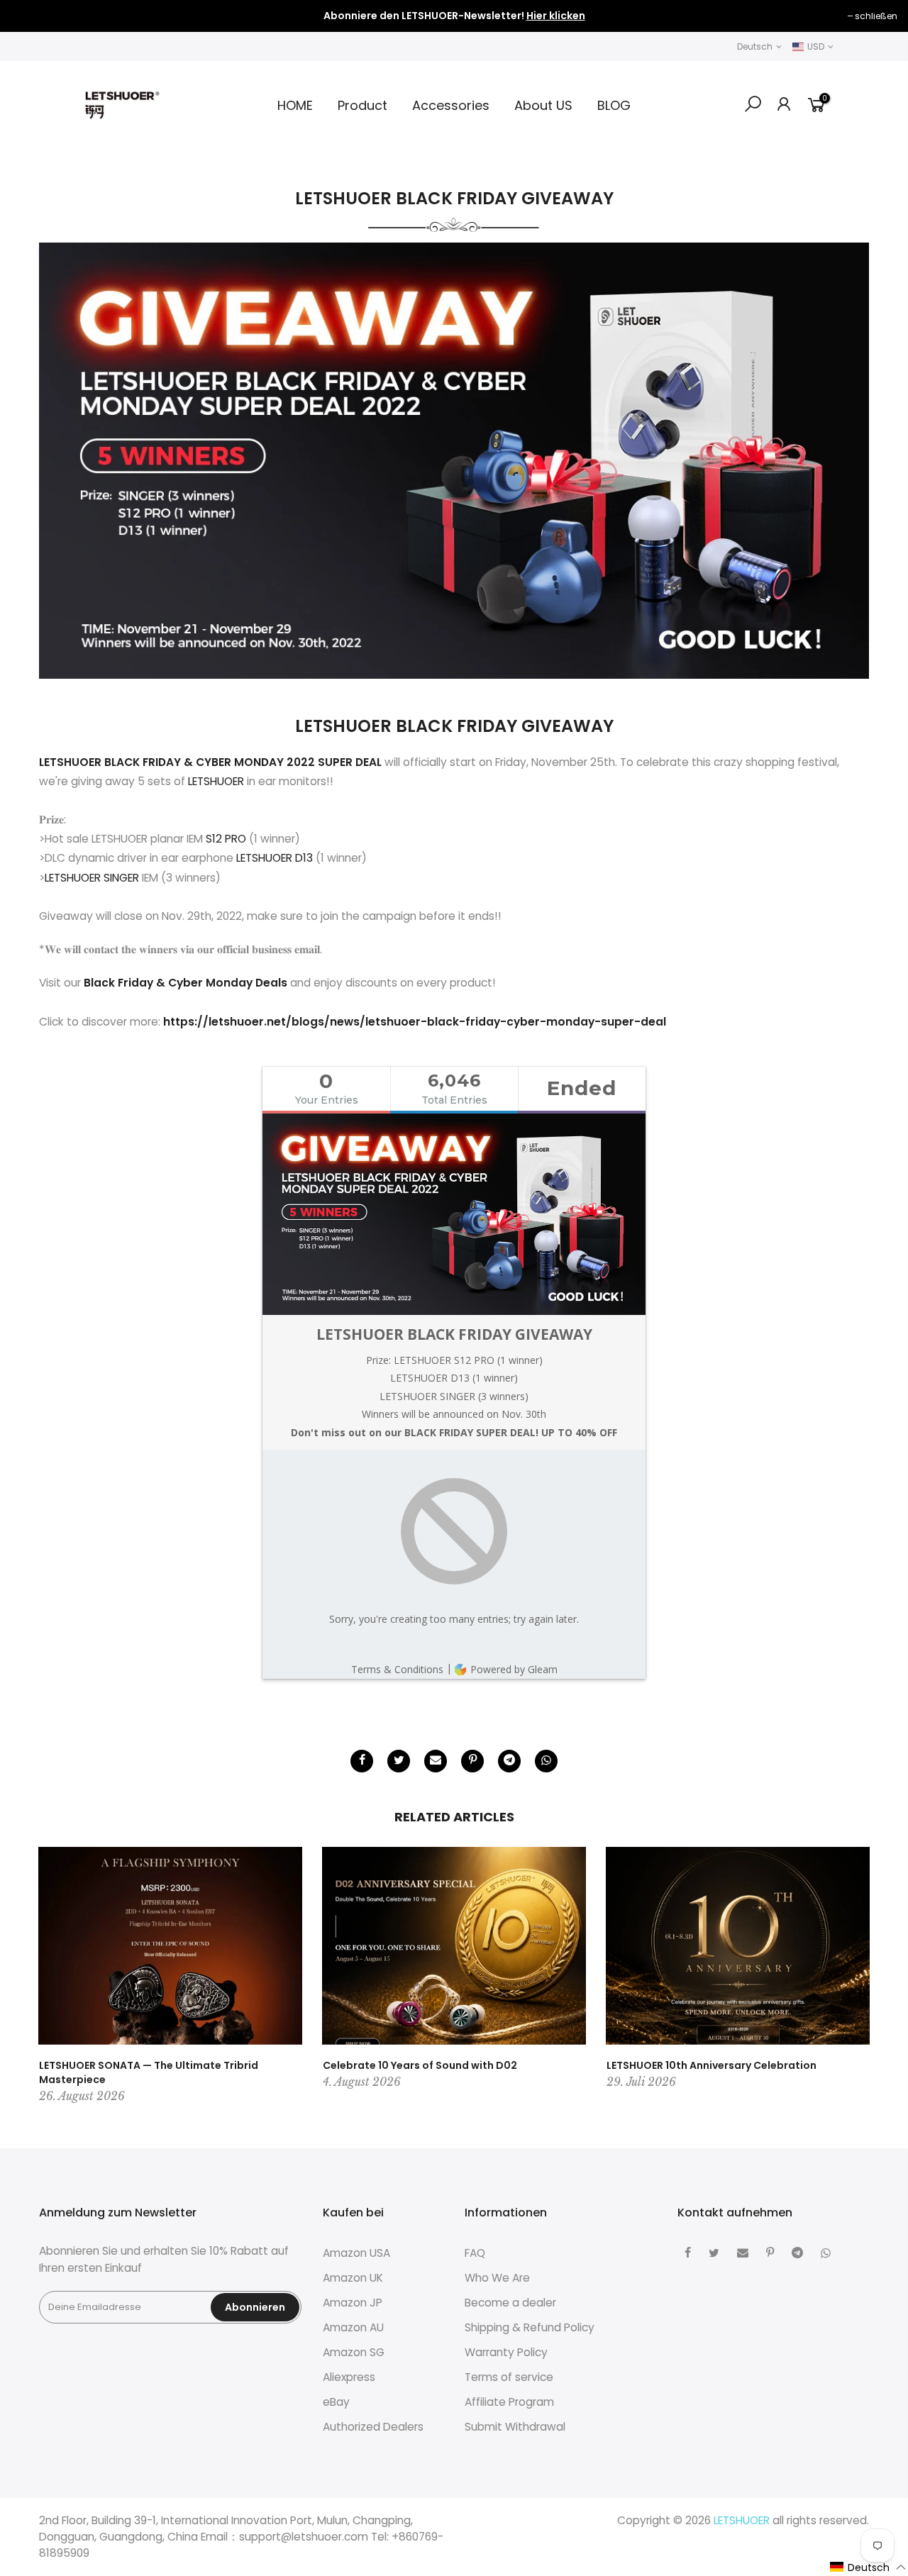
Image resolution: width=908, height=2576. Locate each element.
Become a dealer (510, 2303)
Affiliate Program (509, 2402)
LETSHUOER (217, 781)
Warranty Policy (506, 2352)
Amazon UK (353, 2278)
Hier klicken (556, 16)
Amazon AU (353, 2327)
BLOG (614, 105)
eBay (336, 2402)
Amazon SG (354, 2352)
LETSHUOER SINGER (92, 878)
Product (362, 105)
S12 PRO (226, 839)
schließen (39, 16)
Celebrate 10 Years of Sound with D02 (420, 2065)
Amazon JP (353, 2303)
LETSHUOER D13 (275, 858)
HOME (295, 105)
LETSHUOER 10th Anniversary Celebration (712, 2065)
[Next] (855, 1977)
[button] (868, 2567)
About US (543, 105)
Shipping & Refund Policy (530, 2327)
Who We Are (497, 2278)
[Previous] (53, 1977)
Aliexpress (349, 2377)
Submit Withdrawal (515, 2427)
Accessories (451, 105)
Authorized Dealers (373, 2427)
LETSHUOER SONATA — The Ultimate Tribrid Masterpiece (149, 2072)
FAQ (475, 2253)
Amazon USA (356, 2253)
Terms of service (509, 2377)
